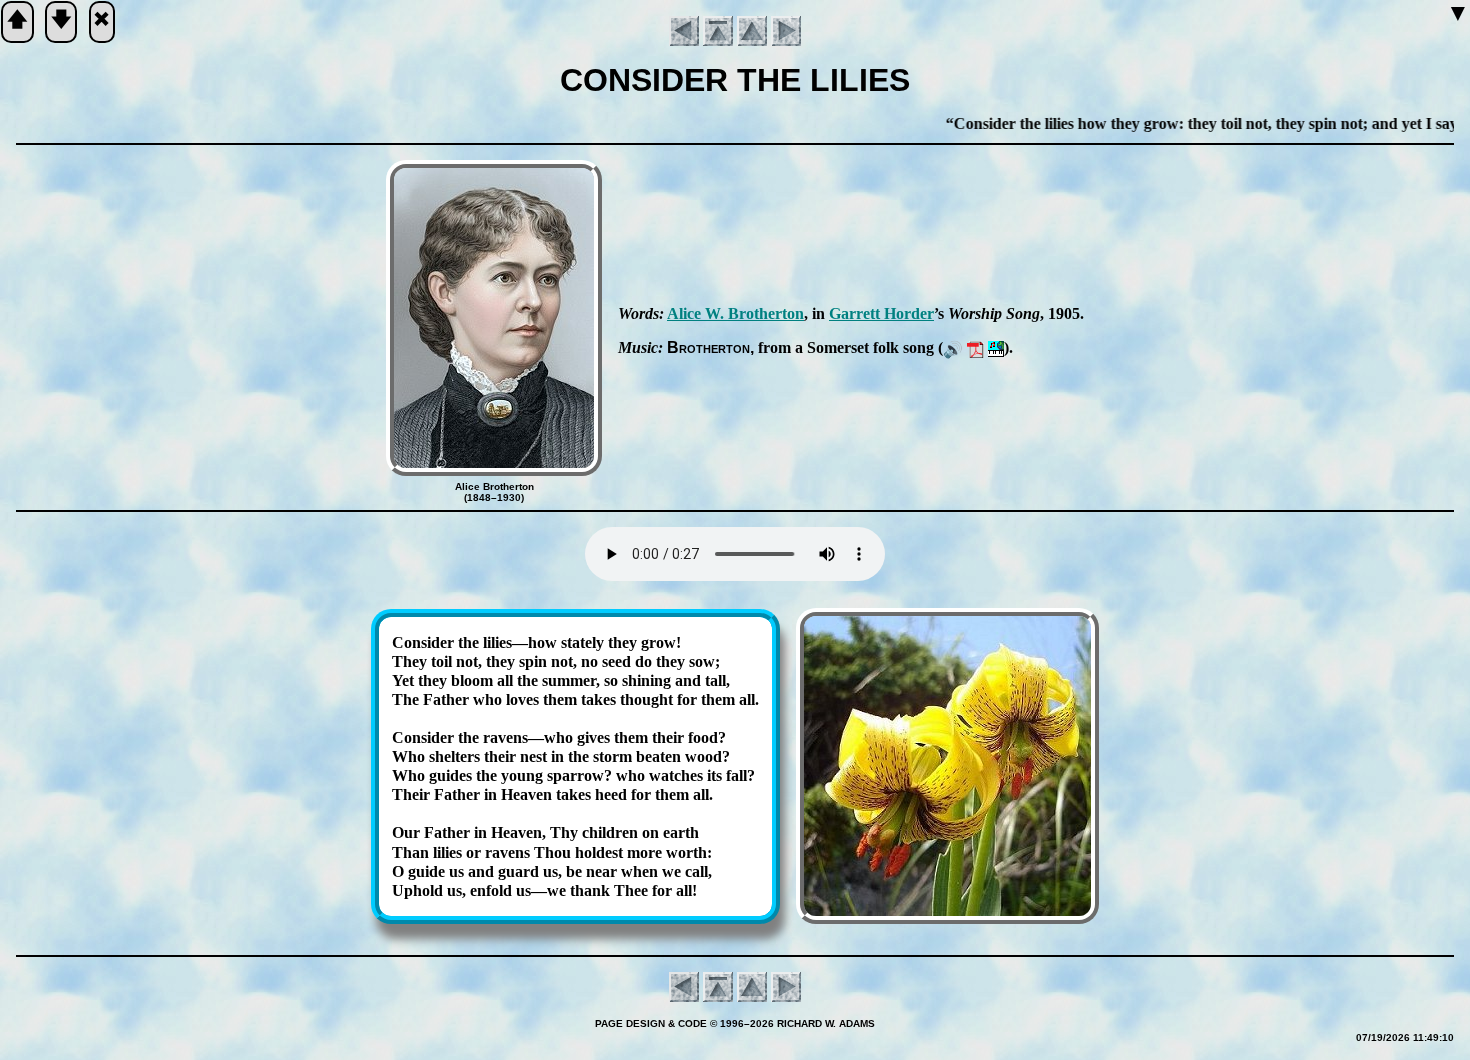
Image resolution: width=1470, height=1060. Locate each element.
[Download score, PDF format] (975, 347)
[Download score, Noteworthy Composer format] (996, 347)
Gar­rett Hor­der (881, 313)
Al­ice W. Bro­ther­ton (735, 313)
